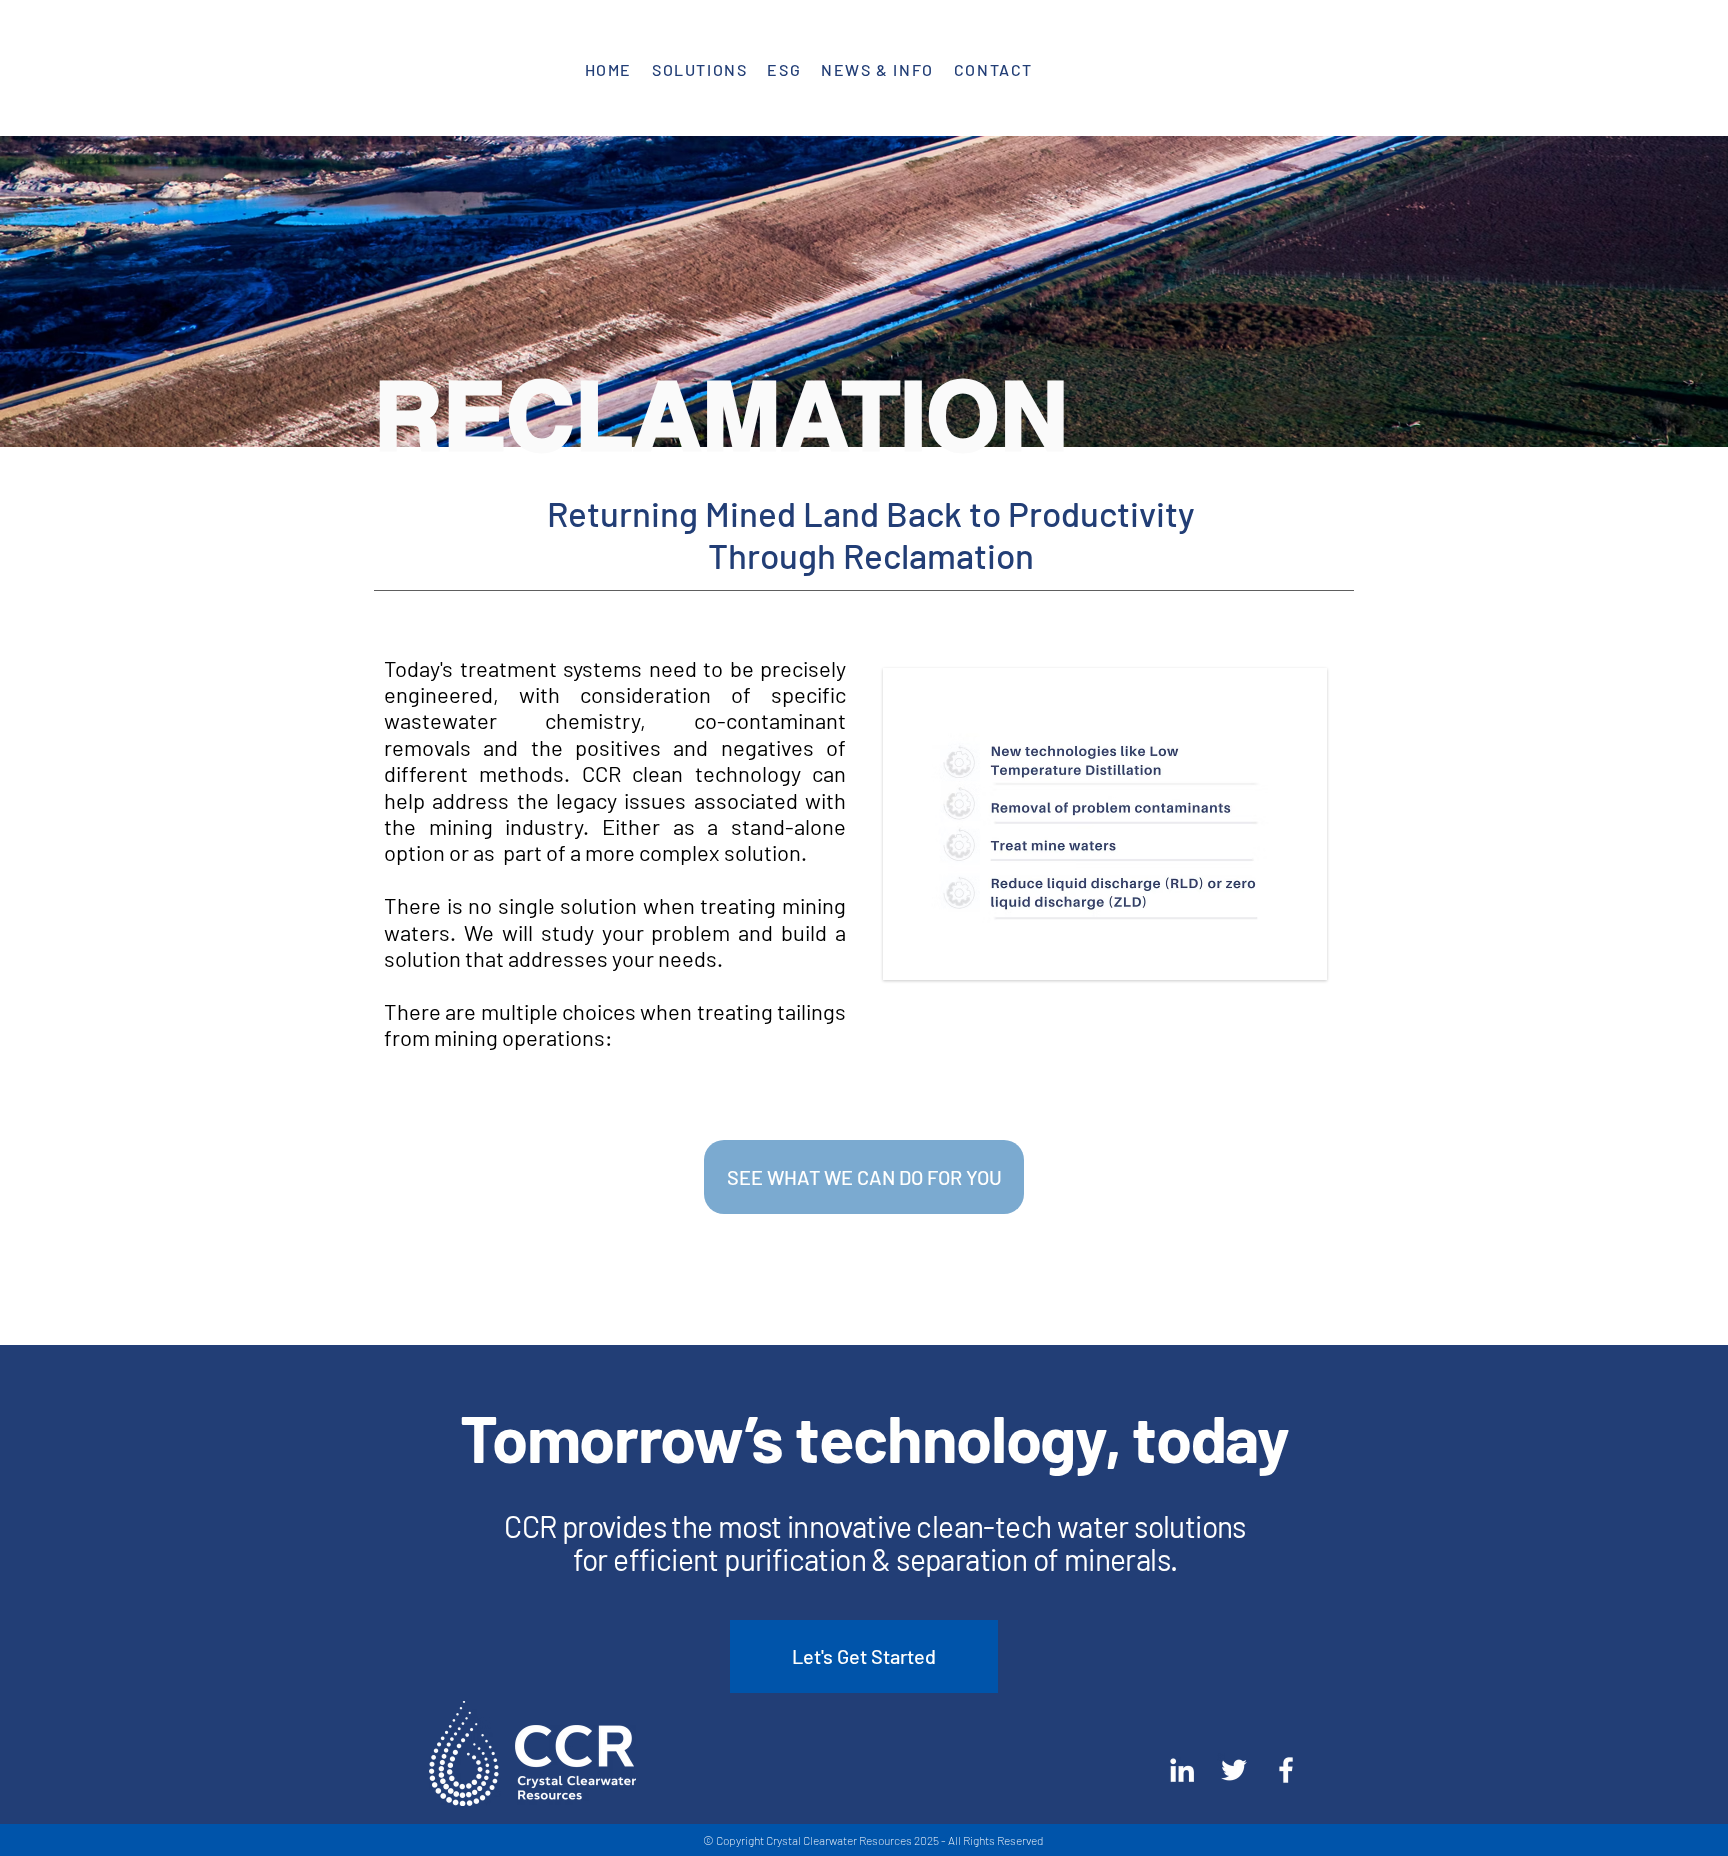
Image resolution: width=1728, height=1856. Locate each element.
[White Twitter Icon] (1234, 1770)
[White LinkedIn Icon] (1182, 1770)
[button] (699, 70)
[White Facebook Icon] (1286, 1770)
